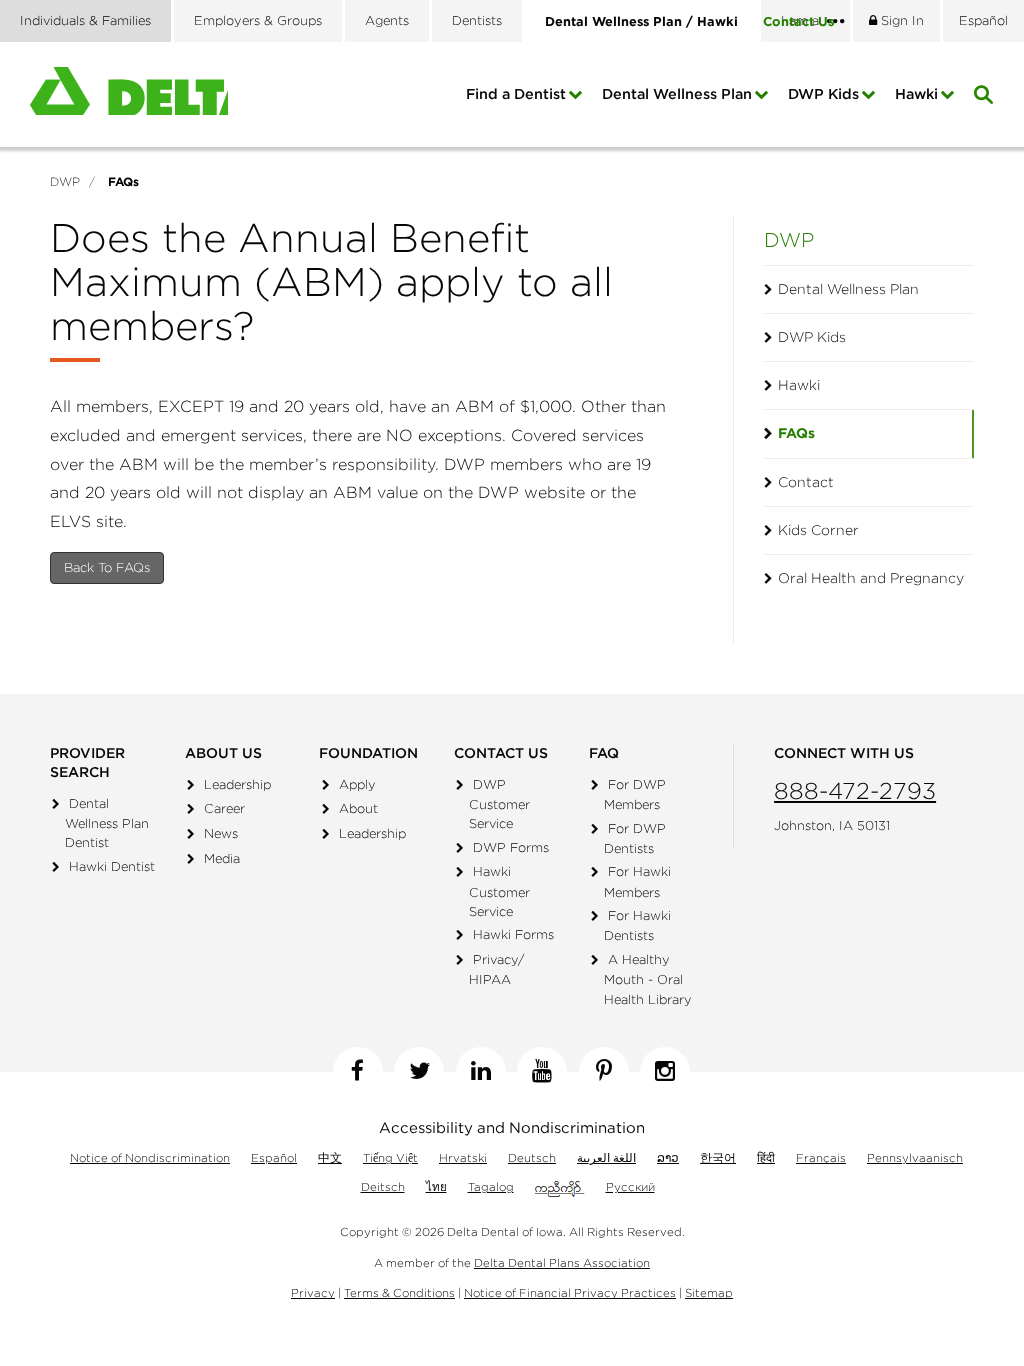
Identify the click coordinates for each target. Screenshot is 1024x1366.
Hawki (916, 94)
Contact (798, 21)
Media (222, 858)
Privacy (313, 1292)
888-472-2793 (855, 790)
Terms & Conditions (399, 1292)
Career (224, 808)
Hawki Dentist (112, 866)
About (358, 808)
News (221, 833)
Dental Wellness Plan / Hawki (641, 21)
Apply (357, 784)
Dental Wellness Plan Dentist (107, 823)
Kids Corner (818, 530)
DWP (789, 239)
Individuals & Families (85, 20)
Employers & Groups (258, 20)
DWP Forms (511, 847)
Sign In (900, 20)
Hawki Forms (513, 934)
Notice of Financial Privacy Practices (570, 1292)
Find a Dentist (516, 94)
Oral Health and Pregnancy (871, 578)
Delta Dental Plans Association (562, 1262)
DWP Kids (823, 94)
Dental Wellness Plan (677, 94)
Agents (387, 20)
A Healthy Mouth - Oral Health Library (648, 979)
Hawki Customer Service (499, 891)
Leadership (237, 784)
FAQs (796, 433)
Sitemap (709, 1292)
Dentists (477, 20)
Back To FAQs (107, 567)
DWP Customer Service (499, 804)
